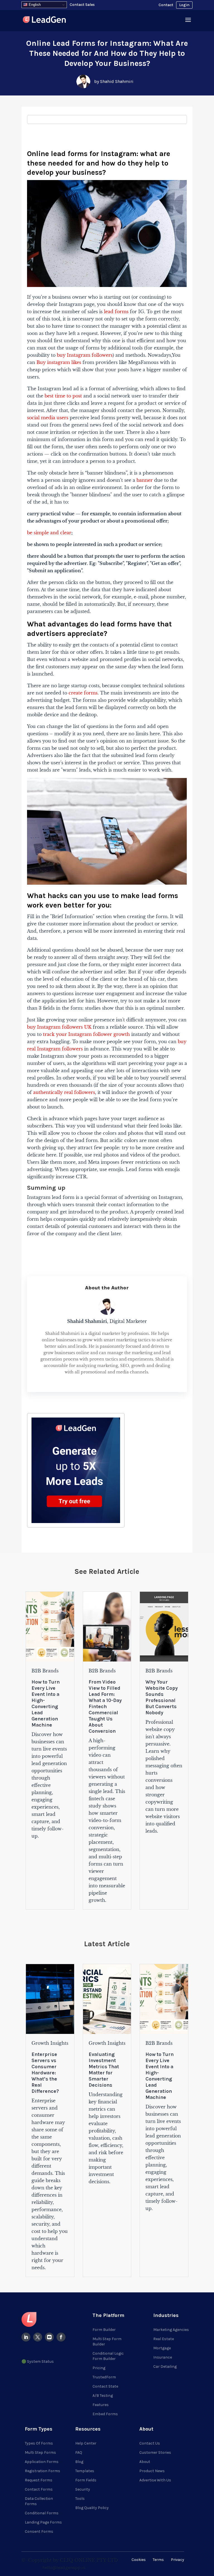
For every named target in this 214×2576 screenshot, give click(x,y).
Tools (80, 2499)
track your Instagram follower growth (86, 1034)
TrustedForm (104, 2377)
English (34, 5)
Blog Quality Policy (92, 2508)
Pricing (99, 2368)
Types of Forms (39, 2443)
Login (184, 5)
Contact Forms (39, 2489)
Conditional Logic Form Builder (108, 2356)
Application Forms (42, 2462)
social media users (48, 418)
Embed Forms (105, 2414)
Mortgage (162, 2348)
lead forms (116, 312)
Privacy (177, 2560)
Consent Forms (39, 2531)
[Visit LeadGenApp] (44, 21)
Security (83, 2489)
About (145, 2462)
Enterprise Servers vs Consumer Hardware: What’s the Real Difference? (45, 2073)
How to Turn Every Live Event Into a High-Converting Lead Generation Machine (46, 1703)
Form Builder (104, 2330)
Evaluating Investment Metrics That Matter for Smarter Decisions (104, 2070)
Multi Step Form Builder (107, 2342)
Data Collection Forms (39, 2501)
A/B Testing (103, 2396)
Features (101, 2405)
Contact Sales (82, 5)
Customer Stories (155, 2452)
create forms (83, 693)
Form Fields (86, 2480)
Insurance (163, 2357)
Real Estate (164, 2339)
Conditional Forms (42, 2513)
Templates (85, 2471)
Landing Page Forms (43, 2522)
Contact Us (150, 2443)
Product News (152, 2471)
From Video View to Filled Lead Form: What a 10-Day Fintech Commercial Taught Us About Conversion (105, 1706)
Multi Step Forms (40, 2452)
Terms (158, 2560)
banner (145, 480)
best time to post (63, 396)
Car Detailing (165, 2366)
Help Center (86, 2443)
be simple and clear (49, 533)
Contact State (105, 2386)
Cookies (139, 2560)
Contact (166, 5)
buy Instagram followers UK (59, 1027)
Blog (79, 2462)
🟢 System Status (38, 2361)
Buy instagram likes (59, 362)
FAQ (79, 2452)
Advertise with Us (155, 2480)
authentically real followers (64, 1092)
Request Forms (39, 2480)
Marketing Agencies (171, 2330)
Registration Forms (42, 2471)
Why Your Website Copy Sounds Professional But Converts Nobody (162, 1697)
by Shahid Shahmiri (114, 81)
